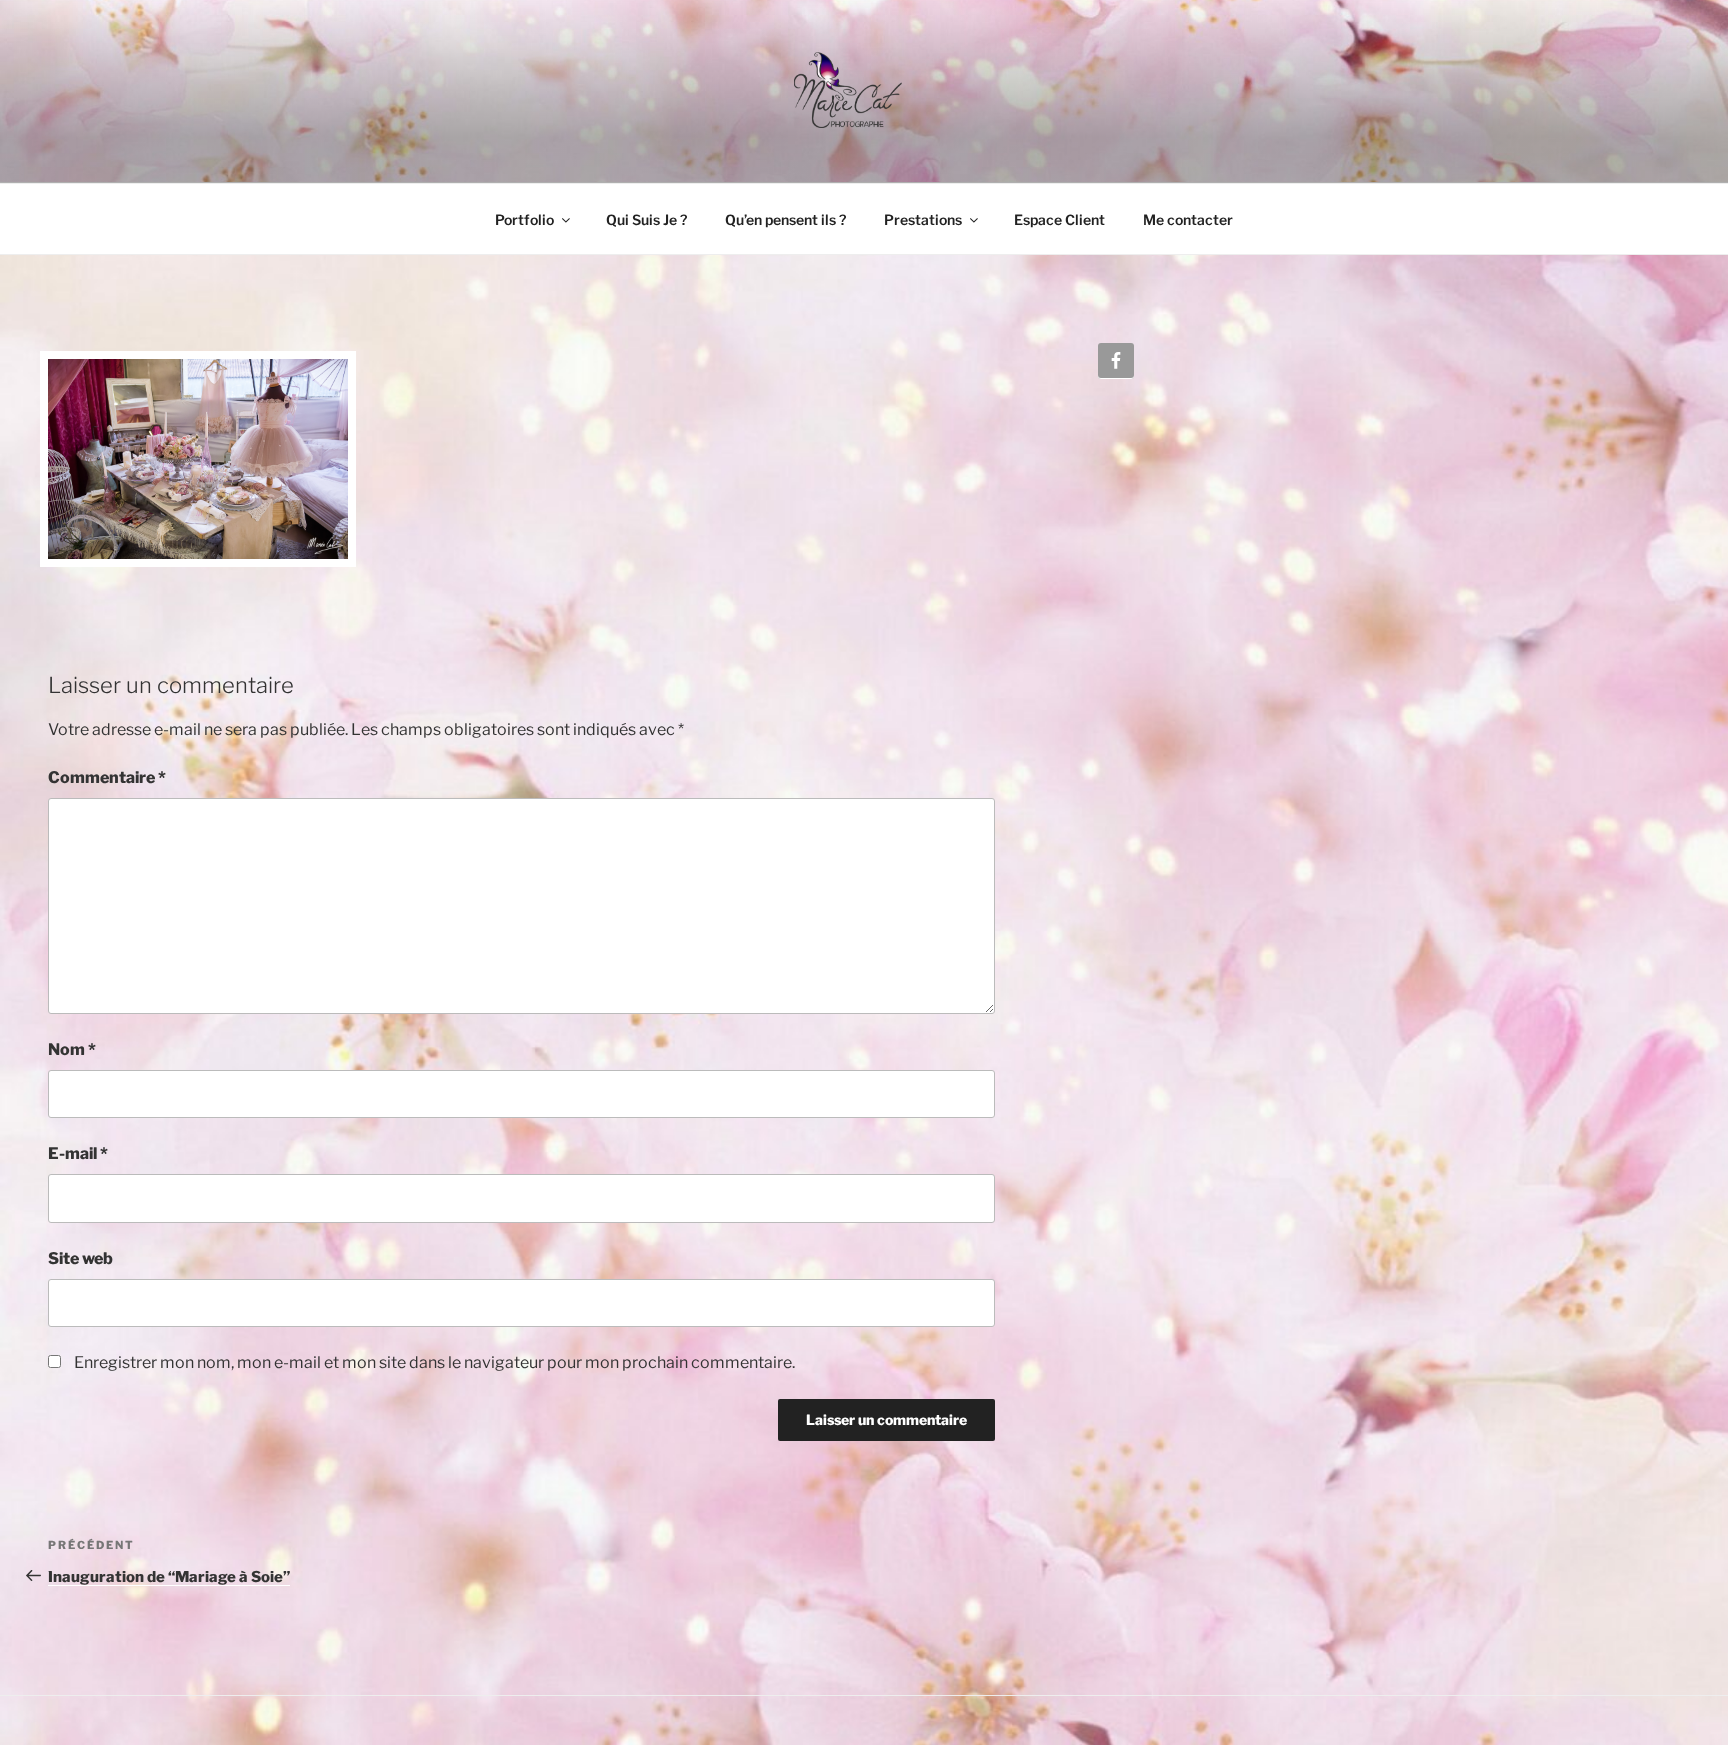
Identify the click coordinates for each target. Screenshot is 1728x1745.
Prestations (923, 219)
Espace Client (1059, 219)
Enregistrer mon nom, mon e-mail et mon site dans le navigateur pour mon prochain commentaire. (434, 1362)
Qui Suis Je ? (646, 219)
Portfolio (524, 219)
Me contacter (1188, 219)
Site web (80, 1258)
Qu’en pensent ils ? (785, 219)
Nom (72, 1049)
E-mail (78, 1153)
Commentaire (107, 777)
